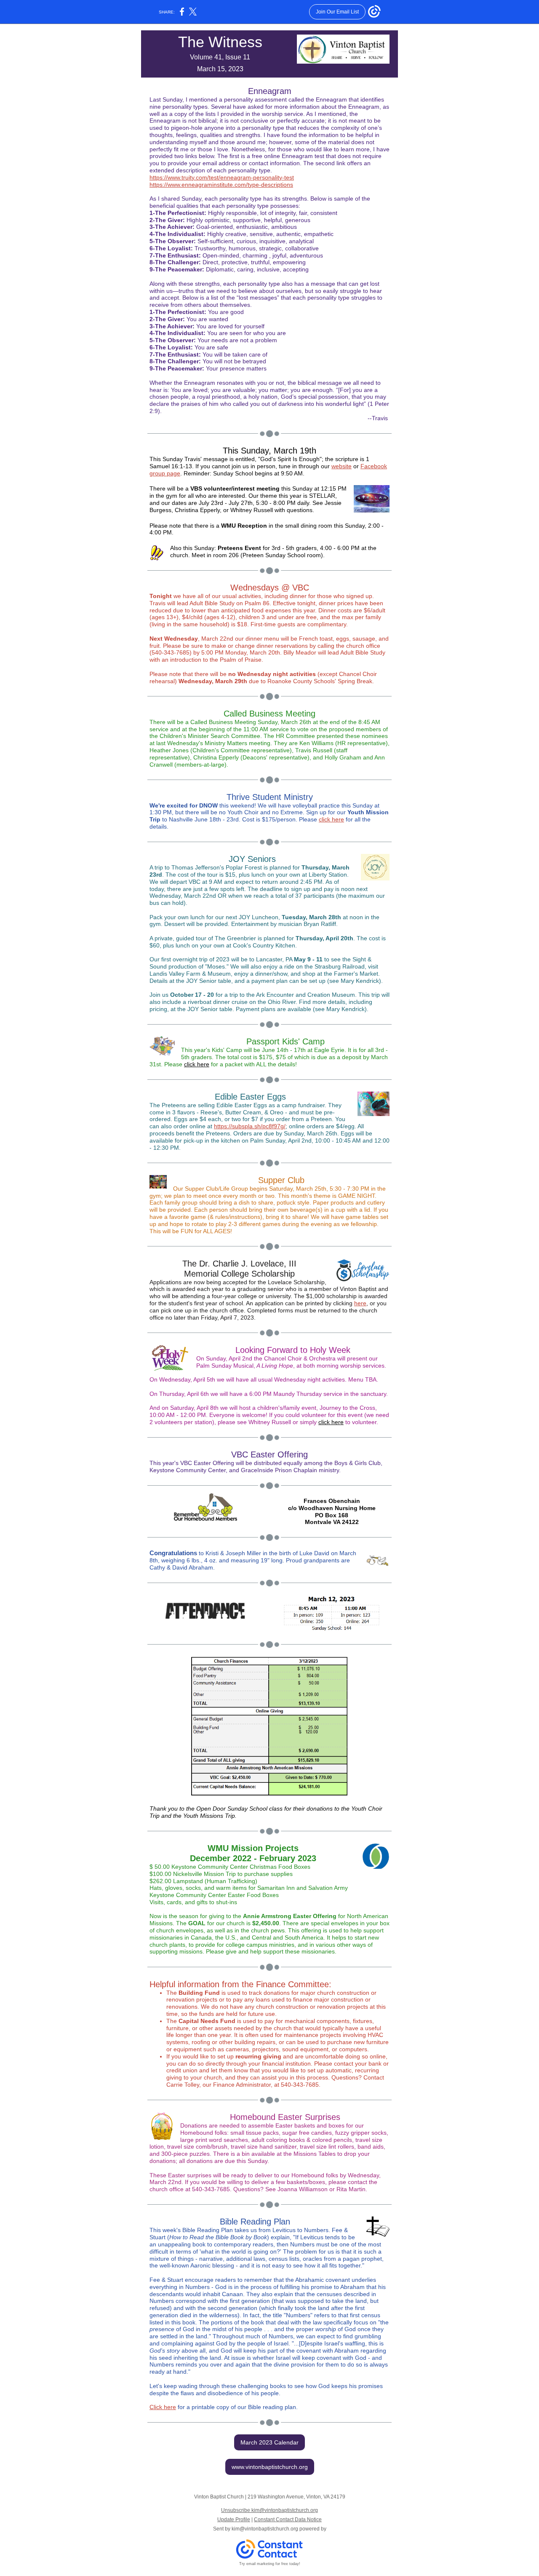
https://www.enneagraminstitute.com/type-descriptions (221, 185)
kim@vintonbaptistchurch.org (265, 2529)
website (342, 466)
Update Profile (234, 2520)
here (360, 1303)
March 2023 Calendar (269, 2442)
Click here (163, 2407)
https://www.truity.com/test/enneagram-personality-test (222, 177)
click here (331, 819)
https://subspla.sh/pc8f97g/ (250, 1126)
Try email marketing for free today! (270, 2564)
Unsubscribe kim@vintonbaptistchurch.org (269, 2510)
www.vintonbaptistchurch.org (270, 2467)
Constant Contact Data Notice (288, 2520)
